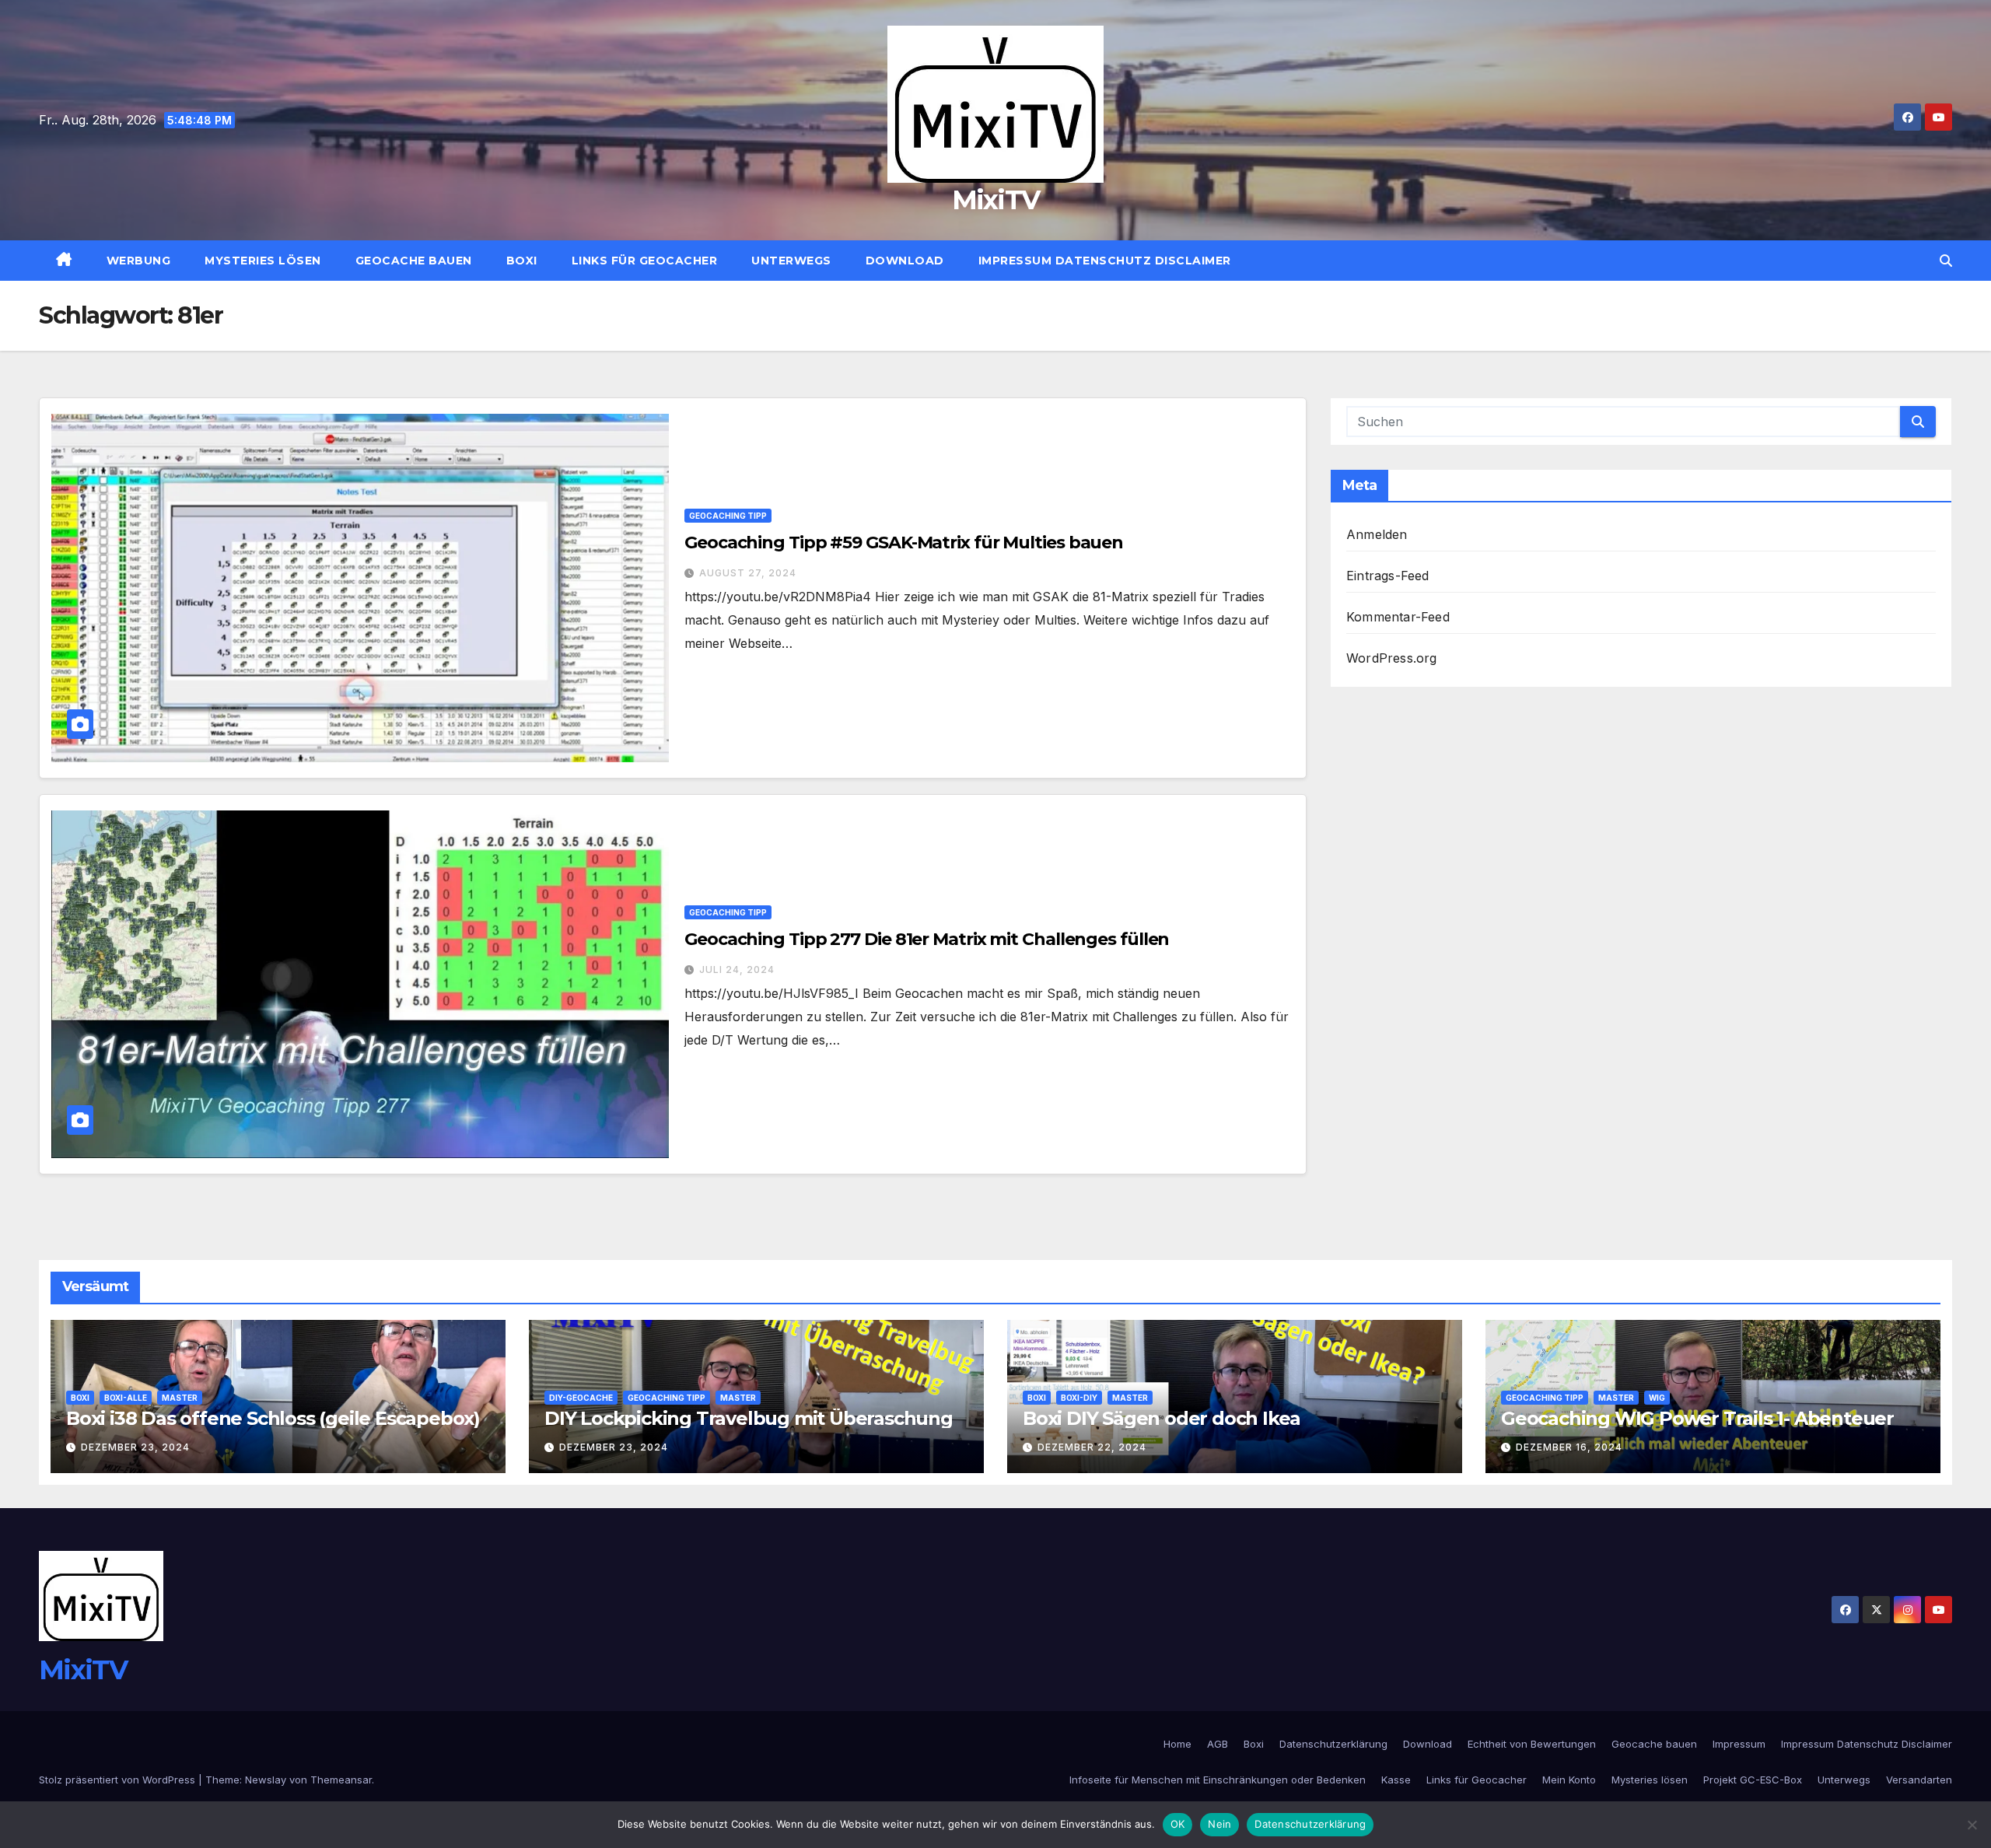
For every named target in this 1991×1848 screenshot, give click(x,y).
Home (1177, 1744)
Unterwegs (791, 261)
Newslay (266, 1780)
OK (1178, 1824)
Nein (1219, 1824)
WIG (1657, 1398)
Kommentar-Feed (1398, 617)
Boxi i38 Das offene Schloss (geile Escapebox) (273, 1418)
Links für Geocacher (645, 261)
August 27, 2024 (748, 573)
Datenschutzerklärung (1333, 1744)
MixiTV (996, 200)
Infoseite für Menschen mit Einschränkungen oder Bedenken (1218, 1780)
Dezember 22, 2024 (1092, 1447)
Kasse (1396, 1780)
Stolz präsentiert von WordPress (119, 1780)
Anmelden (1377, 534)
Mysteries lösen (263, 261)
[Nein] (1972, 1825)
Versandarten (1919, 1780)
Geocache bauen (414, 261)
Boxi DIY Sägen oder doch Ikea (1162, 1418)
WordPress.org (1392, 658)
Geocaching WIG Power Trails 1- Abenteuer (1697, 1418)
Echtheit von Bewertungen (1532, 1744)
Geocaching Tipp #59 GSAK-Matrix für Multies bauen (904, 542)
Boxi (522, 261)
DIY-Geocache (581, 1398)
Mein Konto (1569, 1780)
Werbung (139, 261)
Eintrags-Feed (1388, 576)
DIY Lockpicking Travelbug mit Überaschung (749, 1418)
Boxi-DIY (1079, 1398)
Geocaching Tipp (728, 516)
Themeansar (341, 1780)
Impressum (1739, 1744)
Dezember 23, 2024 (135, 1447)
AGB (1218, 1744)
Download (905, 261)
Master (180, 1398)
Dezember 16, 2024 (1569, 1447)
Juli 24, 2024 (737, 969)
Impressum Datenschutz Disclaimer (1105, 261)
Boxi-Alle (126, 1398)
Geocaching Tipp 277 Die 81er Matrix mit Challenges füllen (927, 939)
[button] (1946, 261)
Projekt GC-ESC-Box (1753, 1780)
